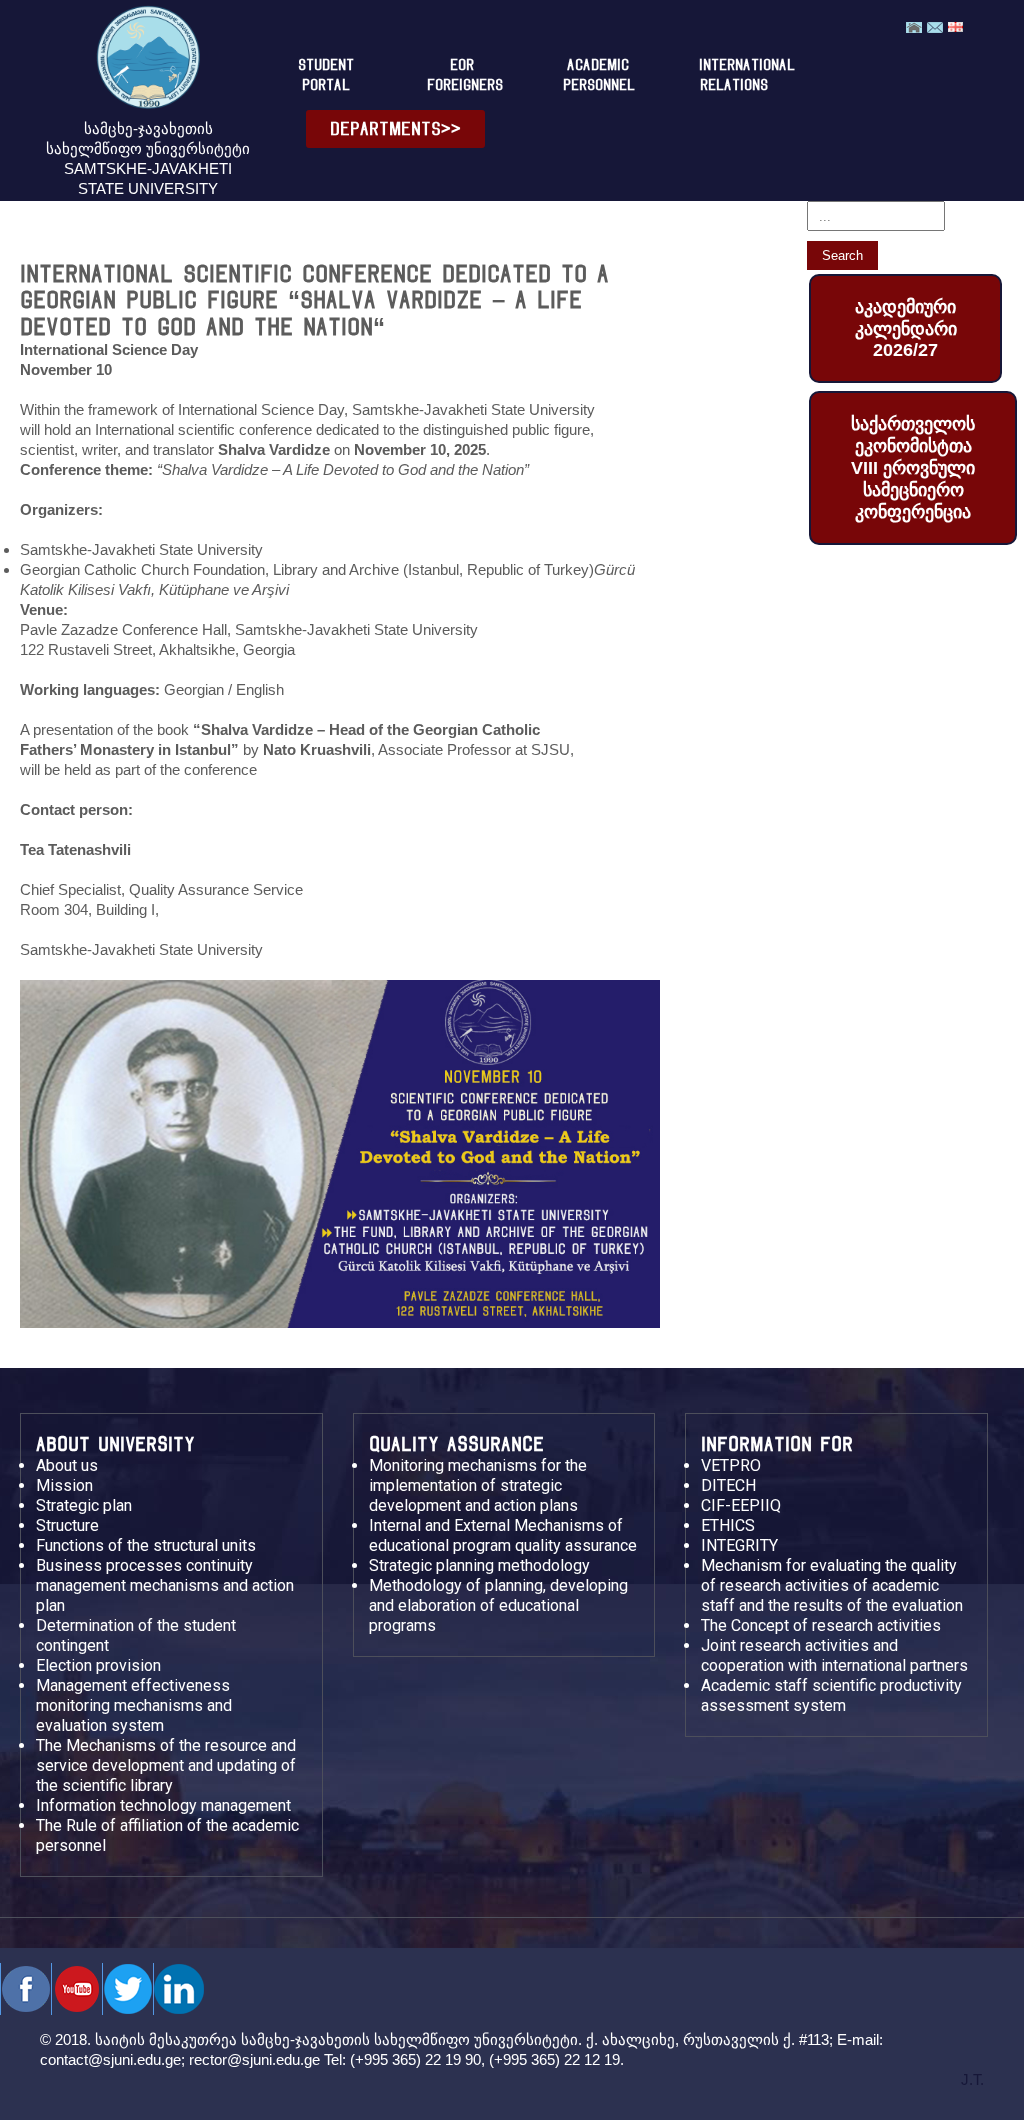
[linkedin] (178, 1989)
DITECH (728, 1485)
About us (67, 1465)
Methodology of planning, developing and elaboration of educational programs (498, 1605)
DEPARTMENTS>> (395, 128)
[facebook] (25, 1989)
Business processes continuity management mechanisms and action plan (165, 1585)
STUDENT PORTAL (326, 75)
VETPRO (731, 1465)
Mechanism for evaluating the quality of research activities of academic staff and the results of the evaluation (832, 1585)
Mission (64, 1485)
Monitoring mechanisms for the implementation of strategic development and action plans (478, 1485)
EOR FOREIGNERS (465, 75)
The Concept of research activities (821, 1625)
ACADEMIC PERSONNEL (599, 75)
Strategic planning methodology (479, 1565)
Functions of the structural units (146, 1545)
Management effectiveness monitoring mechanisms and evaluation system (134, 1705)
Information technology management (163, 1805)
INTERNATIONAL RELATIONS (741, 75)
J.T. (972, 2079)
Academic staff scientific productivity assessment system (831, 1695)
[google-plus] (127, 1989)
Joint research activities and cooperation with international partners (834, 1655)
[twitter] (76, 1989)
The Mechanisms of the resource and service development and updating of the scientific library (166, 1765)
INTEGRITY (739, 1545)
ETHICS (728, 1525)
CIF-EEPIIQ (741, 1505)
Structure (67, 1525)
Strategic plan (84, 1505)
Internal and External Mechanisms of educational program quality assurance (503, 1535)
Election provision (98, 1665)
